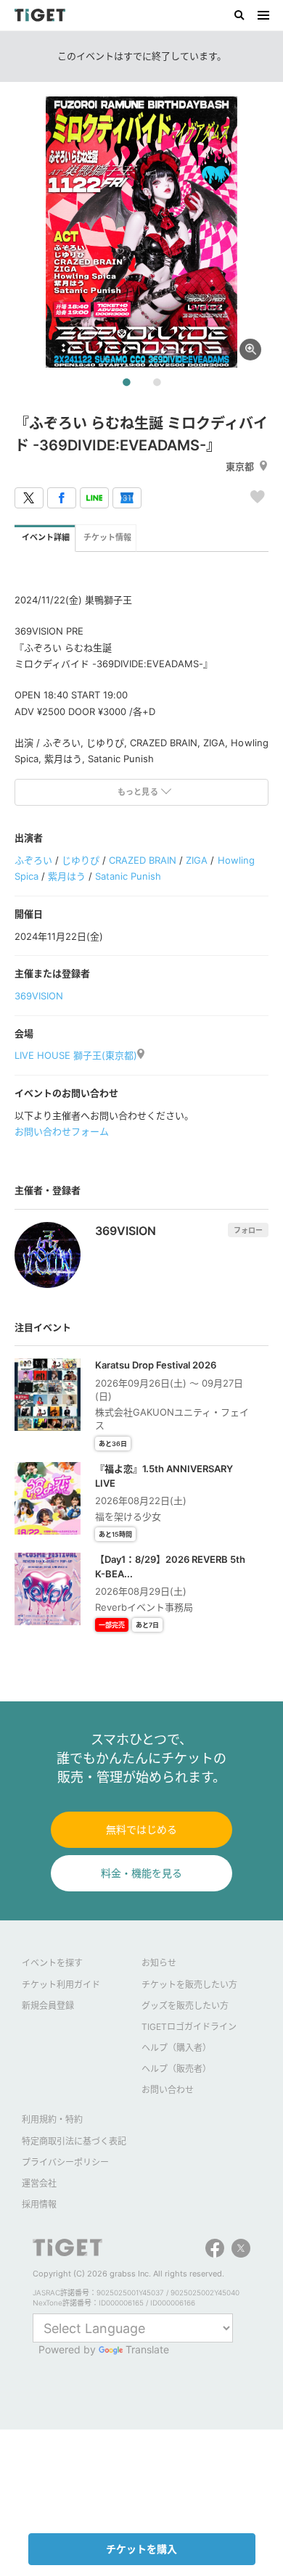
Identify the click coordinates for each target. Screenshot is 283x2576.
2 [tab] (157, 383)
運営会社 (39, 2183)
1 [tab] (126, 383)
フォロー (248, 1230)
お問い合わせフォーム (62, 1131)
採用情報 (39, 2204)
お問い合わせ (168, 2090)
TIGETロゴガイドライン (189, 2027)
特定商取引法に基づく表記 (74, 2141)
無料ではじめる (141, 1829)
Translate (147, 2349)
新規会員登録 (48, 2006)
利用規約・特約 (52, 2119)
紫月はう (67, 876)
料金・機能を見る (141, 1873)
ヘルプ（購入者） (176, 2048)
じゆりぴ (81, 860)
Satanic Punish (128, 876)
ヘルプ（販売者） (176, 2069)
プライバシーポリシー (65, 2162)
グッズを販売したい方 (185, 2006)
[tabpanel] (141, 232)
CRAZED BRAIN (143, 860)
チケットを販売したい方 (189, 1985)
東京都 (240, 466)
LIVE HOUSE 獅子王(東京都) (76, 1055)
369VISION (39, 996)
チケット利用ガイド (61, 1985)
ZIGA (197, 860)
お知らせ (159, 1963)
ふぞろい (33, 860)
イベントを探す (52, 1963)
